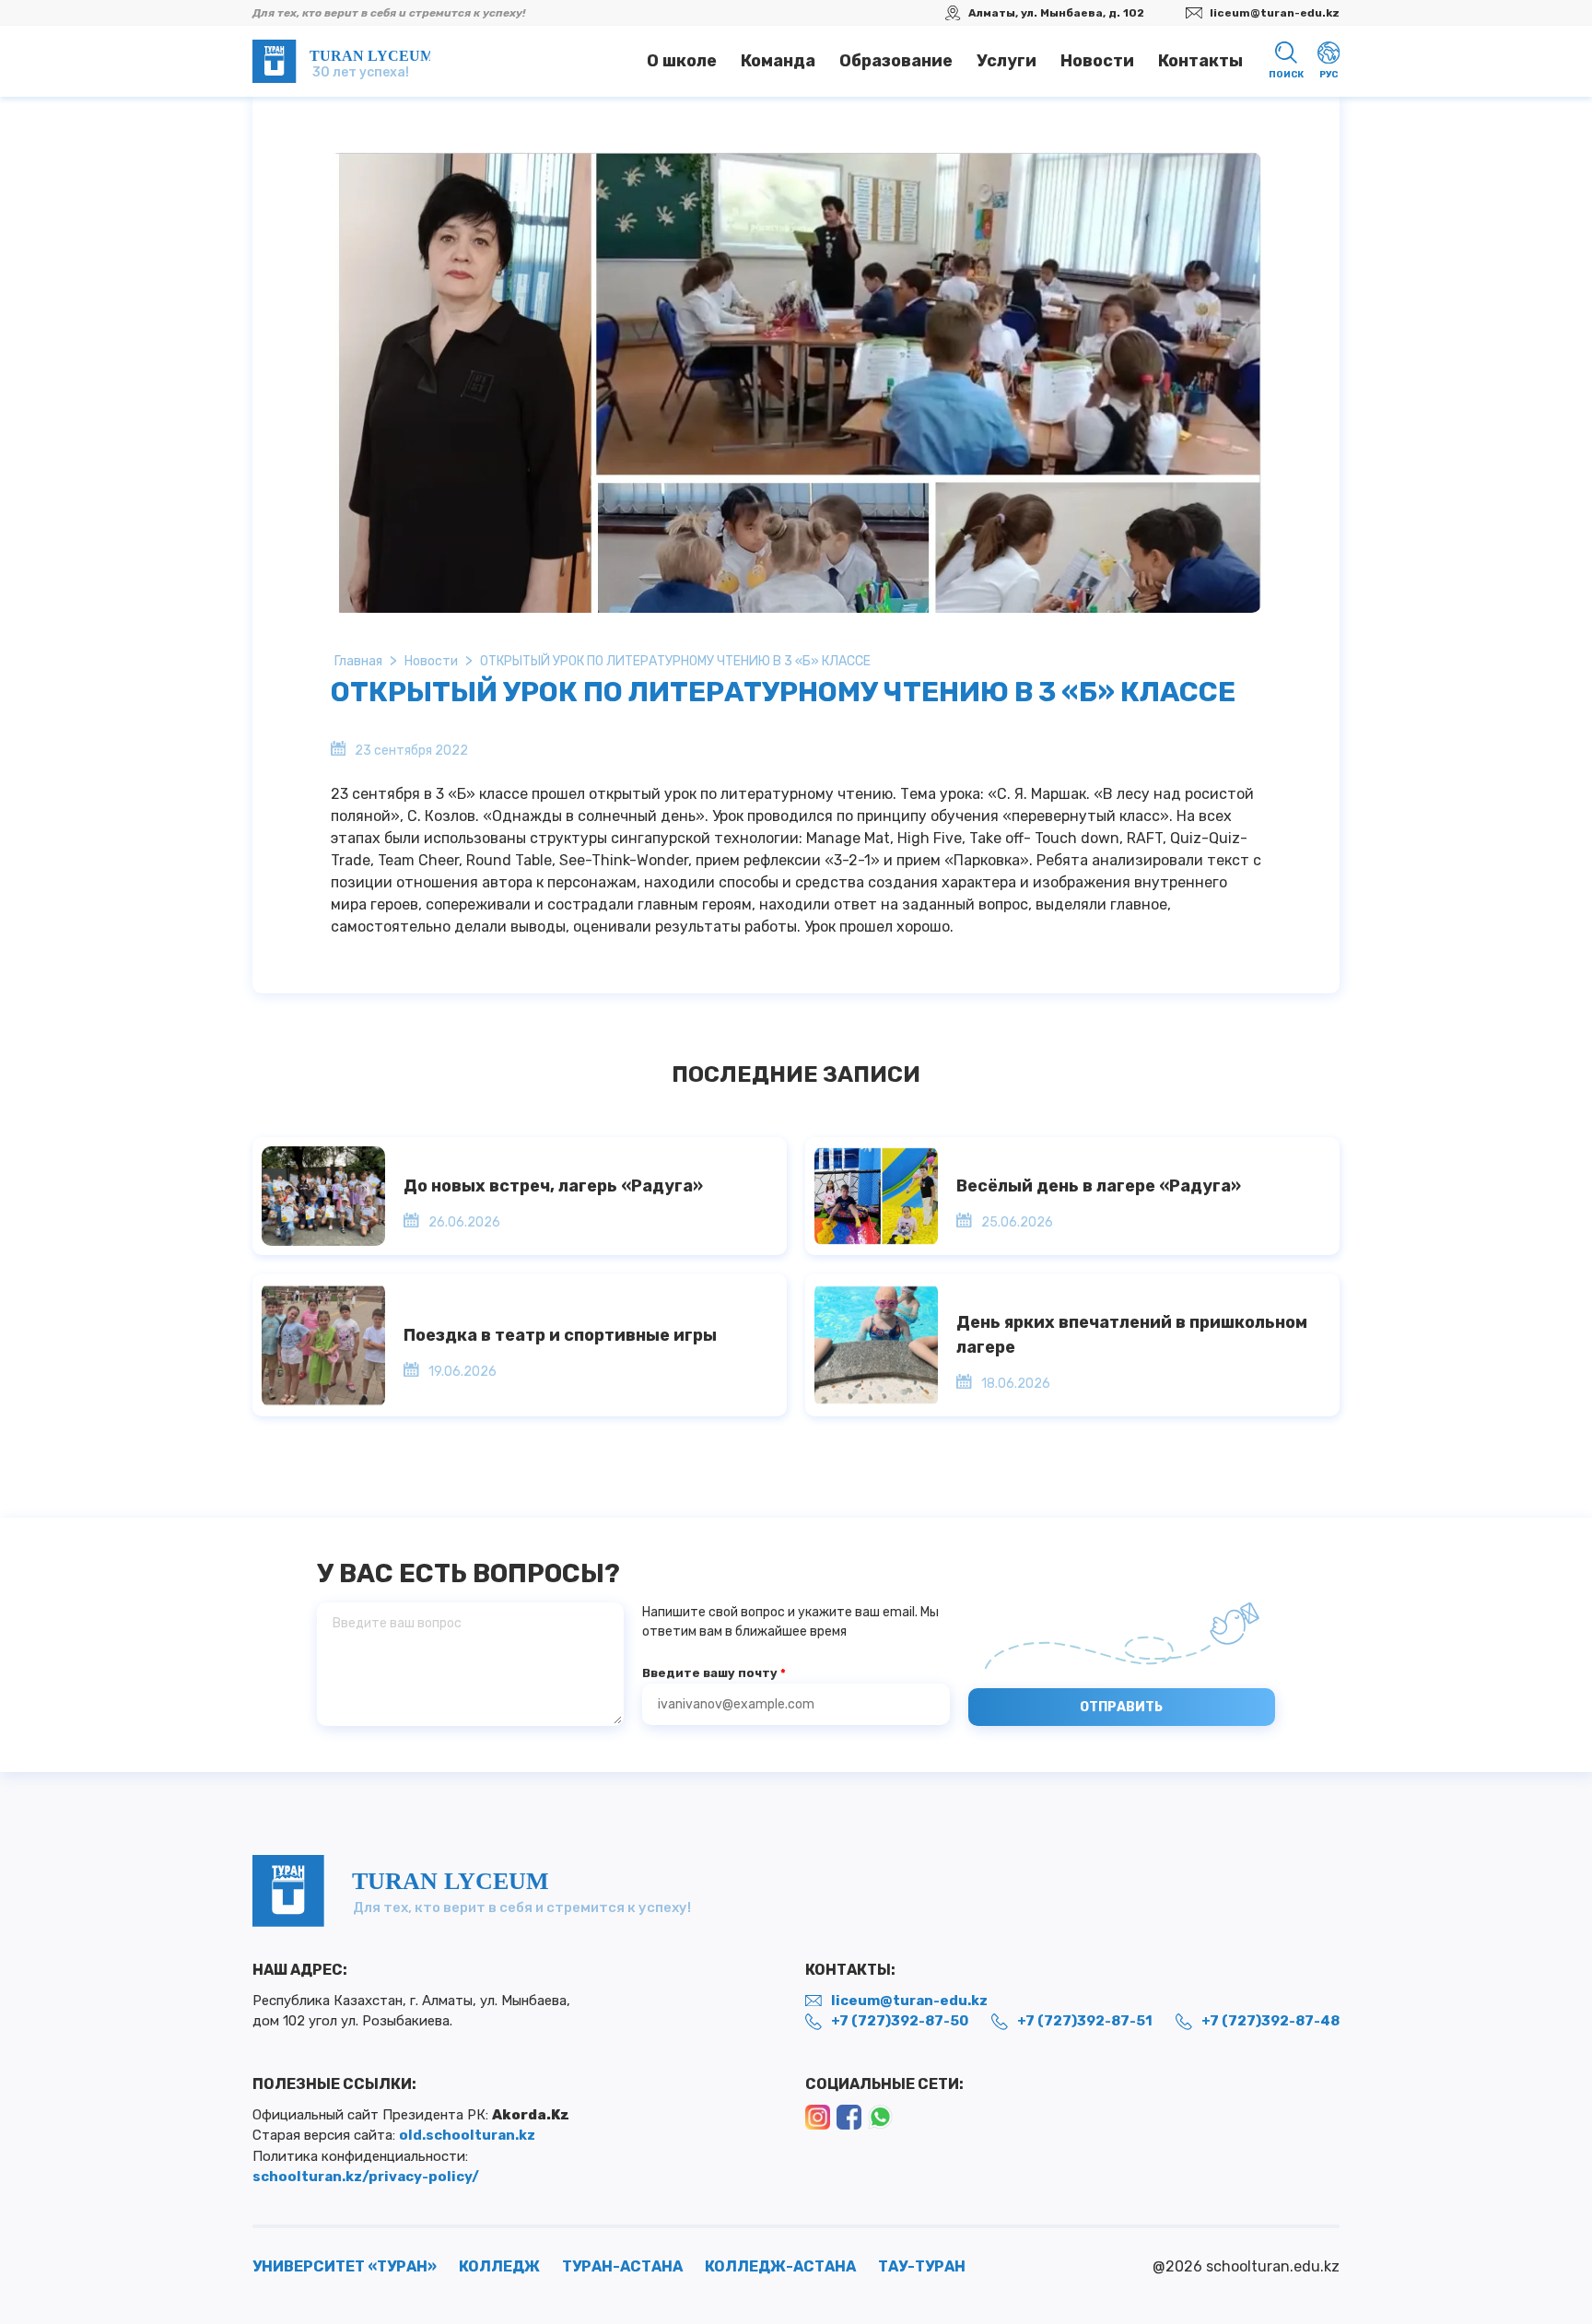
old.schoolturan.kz (467, 2135)
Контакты (1200, 61)
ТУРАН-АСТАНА (622, 2266)
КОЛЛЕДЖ (499, 2266)
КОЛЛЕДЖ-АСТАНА (780, 2266)
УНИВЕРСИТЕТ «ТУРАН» (345, 2266)
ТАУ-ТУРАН (922, 2266)
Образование (896, 61)
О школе (682, 61)
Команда (778, 61)
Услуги (1007, 61)
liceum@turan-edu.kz (1275, 13)
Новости (1097, 61)
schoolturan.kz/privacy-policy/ (366, 2177)
